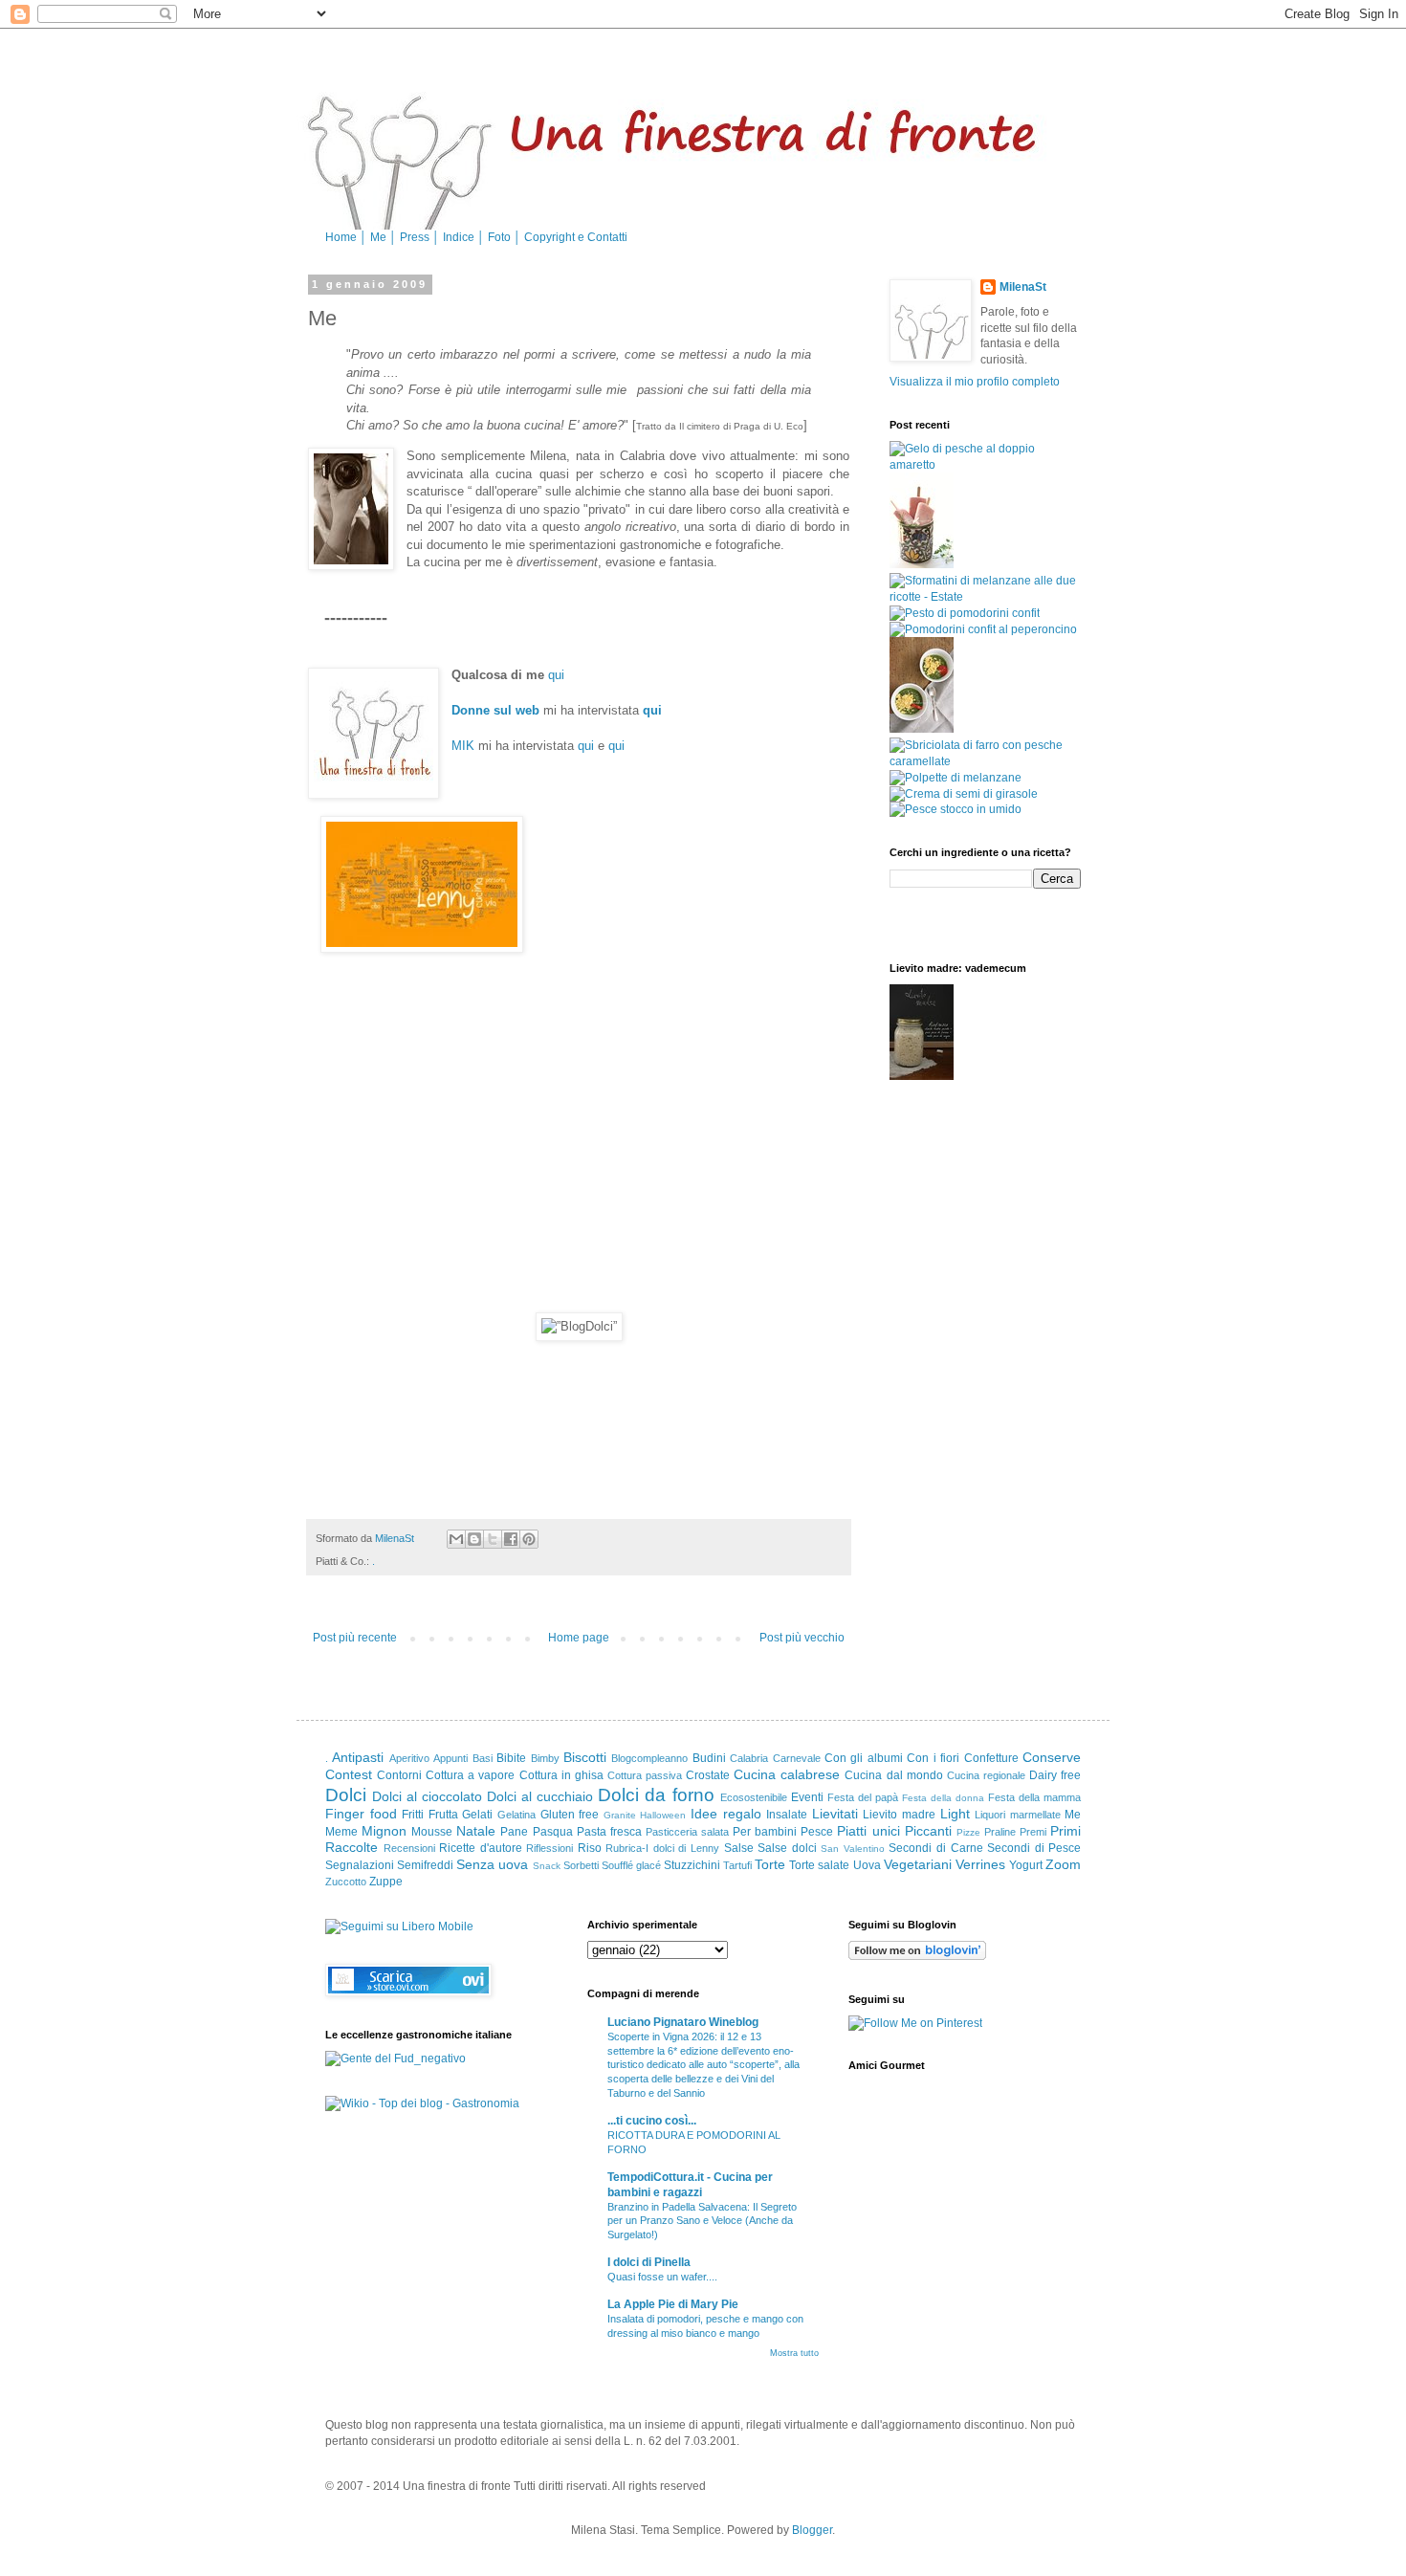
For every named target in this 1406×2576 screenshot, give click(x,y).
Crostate (708, 1775)
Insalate (787, 1815)
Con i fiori (933, 1758)
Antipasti (358, 1757)
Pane (514, 1832)
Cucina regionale (986, 1775)
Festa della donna (943, 1798)
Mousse (432, 1832)
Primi (1065, 1831)
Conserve (1052, 1757)
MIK (463, 746)
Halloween (663, 1815)
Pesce (817, 1832)
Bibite (511, 1758)
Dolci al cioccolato (427, 1796)
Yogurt (1026, 1865)
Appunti (450, 1758)
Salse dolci (787, 1848)
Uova (867, 1865)
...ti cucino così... (652, 2121)
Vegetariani (918, 1864)
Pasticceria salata (687, 1832)
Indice (460, 237)
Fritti (413, 1815)
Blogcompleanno (649, 1758)
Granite (620, 1815)
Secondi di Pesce (1034, 1848)
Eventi (807, 1797)
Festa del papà (863, 1797)
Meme (341, 1832)
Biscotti (585, 1757)
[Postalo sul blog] (474, 1539)
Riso (590, 1848)
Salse (739, 1848)
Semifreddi (425, 1865)
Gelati (477, 1815)
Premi (1033, 1832)
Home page (579, 1638)
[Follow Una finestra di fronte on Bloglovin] (917, 1956)
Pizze (968, 1832)
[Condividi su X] (493, 1539)
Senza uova (492, 1864)
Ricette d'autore (481, 1848)
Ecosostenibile (754, 1797)
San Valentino (853, 1849)
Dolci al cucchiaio (540, 1796)
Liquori (990, 1815)
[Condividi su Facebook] (511, 1539)
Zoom (1063, 1864)
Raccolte (351, 1847)
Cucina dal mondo (893, 1775)
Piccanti (928, 1831)
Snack (547, 1866)
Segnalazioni (360, 1865)
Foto (501, 237)
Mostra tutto (794, 2353)
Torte (770, 1864)
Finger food (361, 1814)
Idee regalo (726, 1814)
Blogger (812, 2530)
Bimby (545, 1758)
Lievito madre (899, 1815)
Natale (476, 1831)
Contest (349, 1774)
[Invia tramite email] (456, 1539)
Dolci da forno (656, 1795)
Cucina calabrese (787, 1774)
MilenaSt (1023, 287)
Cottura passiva (645, 1775)
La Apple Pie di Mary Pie (673, 2304)
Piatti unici (868, 1831)
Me (380, 237)
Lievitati (835, 1814)
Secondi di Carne (935, 1848)
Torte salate (819, 1865)
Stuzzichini (692, 1865)
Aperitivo (409, 1758)
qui (556, 675)
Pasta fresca (609, 1832)
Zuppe (386, 1882)
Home (342, 237)
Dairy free (1055, 1775)
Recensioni (409, 1848)
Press (416, 237)
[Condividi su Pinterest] (529, 1539)
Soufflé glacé (631, 1865)
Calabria (749, 1758)
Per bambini (765, 1832)
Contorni (399, 1775)
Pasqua (553, 1832)
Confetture (991, 1758)
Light (955, 1814)
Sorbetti (581, 1865)
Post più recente (355, 1638)
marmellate (1035, 1815)
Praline (1000, 1832)
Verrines (980, 1864)
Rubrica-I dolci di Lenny (662, 1848)
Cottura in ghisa (561, 1775)
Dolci (346, 1795)
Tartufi (737, 1865)
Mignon (384, 1831)
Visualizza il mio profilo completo (975, 382)
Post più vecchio (802, 1638)
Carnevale (797, 1758)
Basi (483, 1758)
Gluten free (570, 1815)
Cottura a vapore (470, 1775)
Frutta (443, 1815)
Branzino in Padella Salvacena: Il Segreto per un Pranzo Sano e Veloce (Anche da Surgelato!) (702, 2221)
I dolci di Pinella (649, 2262)
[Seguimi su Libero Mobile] (399, 1926)
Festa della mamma (1034, 1797)
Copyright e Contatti (576, 237)
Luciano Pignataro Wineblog (683, 2022)
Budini (709, 1758)
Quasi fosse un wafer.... (662, 2277)
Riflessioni (549, 1848)
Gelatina (516, 1815)
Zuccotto (346, 1882)
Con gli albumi (864, 1758)
